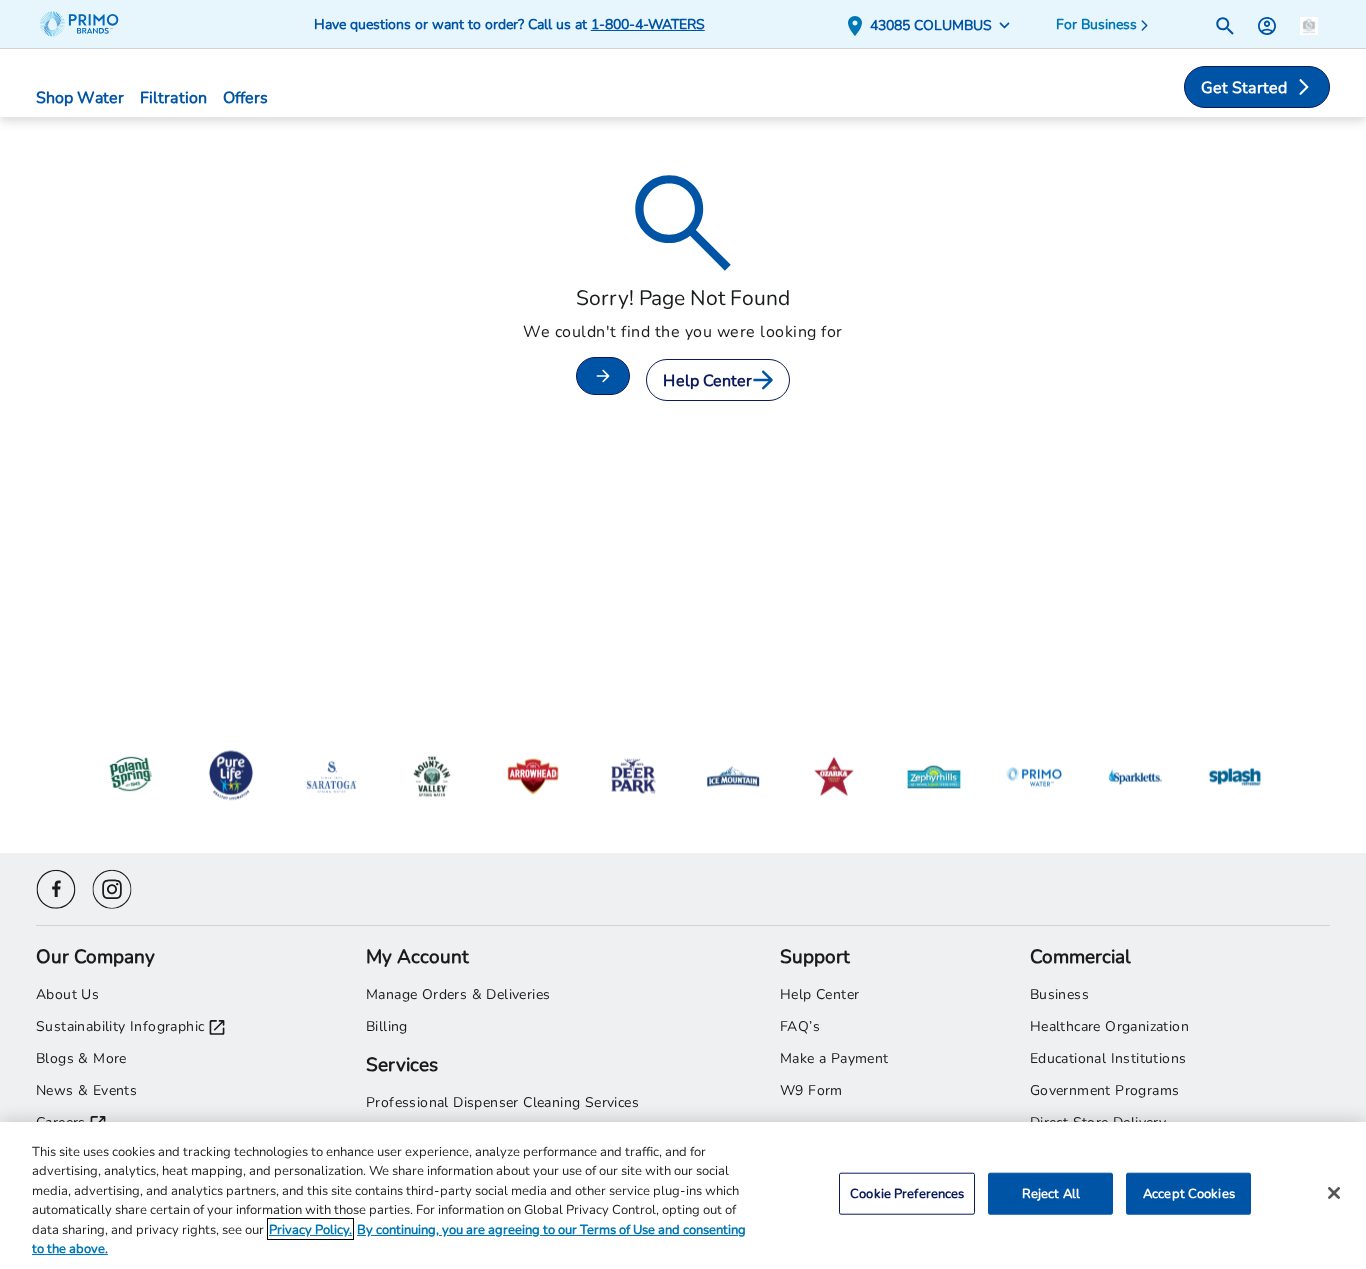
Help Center (707, 379)
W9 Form (811, 1089)
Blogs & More (81, 1057)
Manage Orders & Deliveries (458, 993)
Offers (246, 96)
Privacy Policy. (310, 1229)
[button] (932, 24)
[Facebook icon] (56, 886)
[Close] (1334, 1193)
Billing (387, 1025)
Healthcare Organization (1109, 1025)
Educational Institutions (1108, 1057)
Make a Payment (834, 1057)
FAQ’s (800, 1025)
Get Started (1244, 86)
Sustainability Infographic (120, 1025)
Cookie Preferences (907, 1193)
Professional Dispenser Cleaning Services (502, 1101)
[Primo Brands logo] (88, 24)
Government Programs (1105, 1089)
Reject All (1051, 1193)
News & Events (86, 1089)
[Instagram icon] (112, 886)
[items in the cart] (1309, 23)
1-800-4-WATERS (648, 23)
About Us (67, 993)
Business (1059, 993)
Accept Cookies (1189, 1193)
